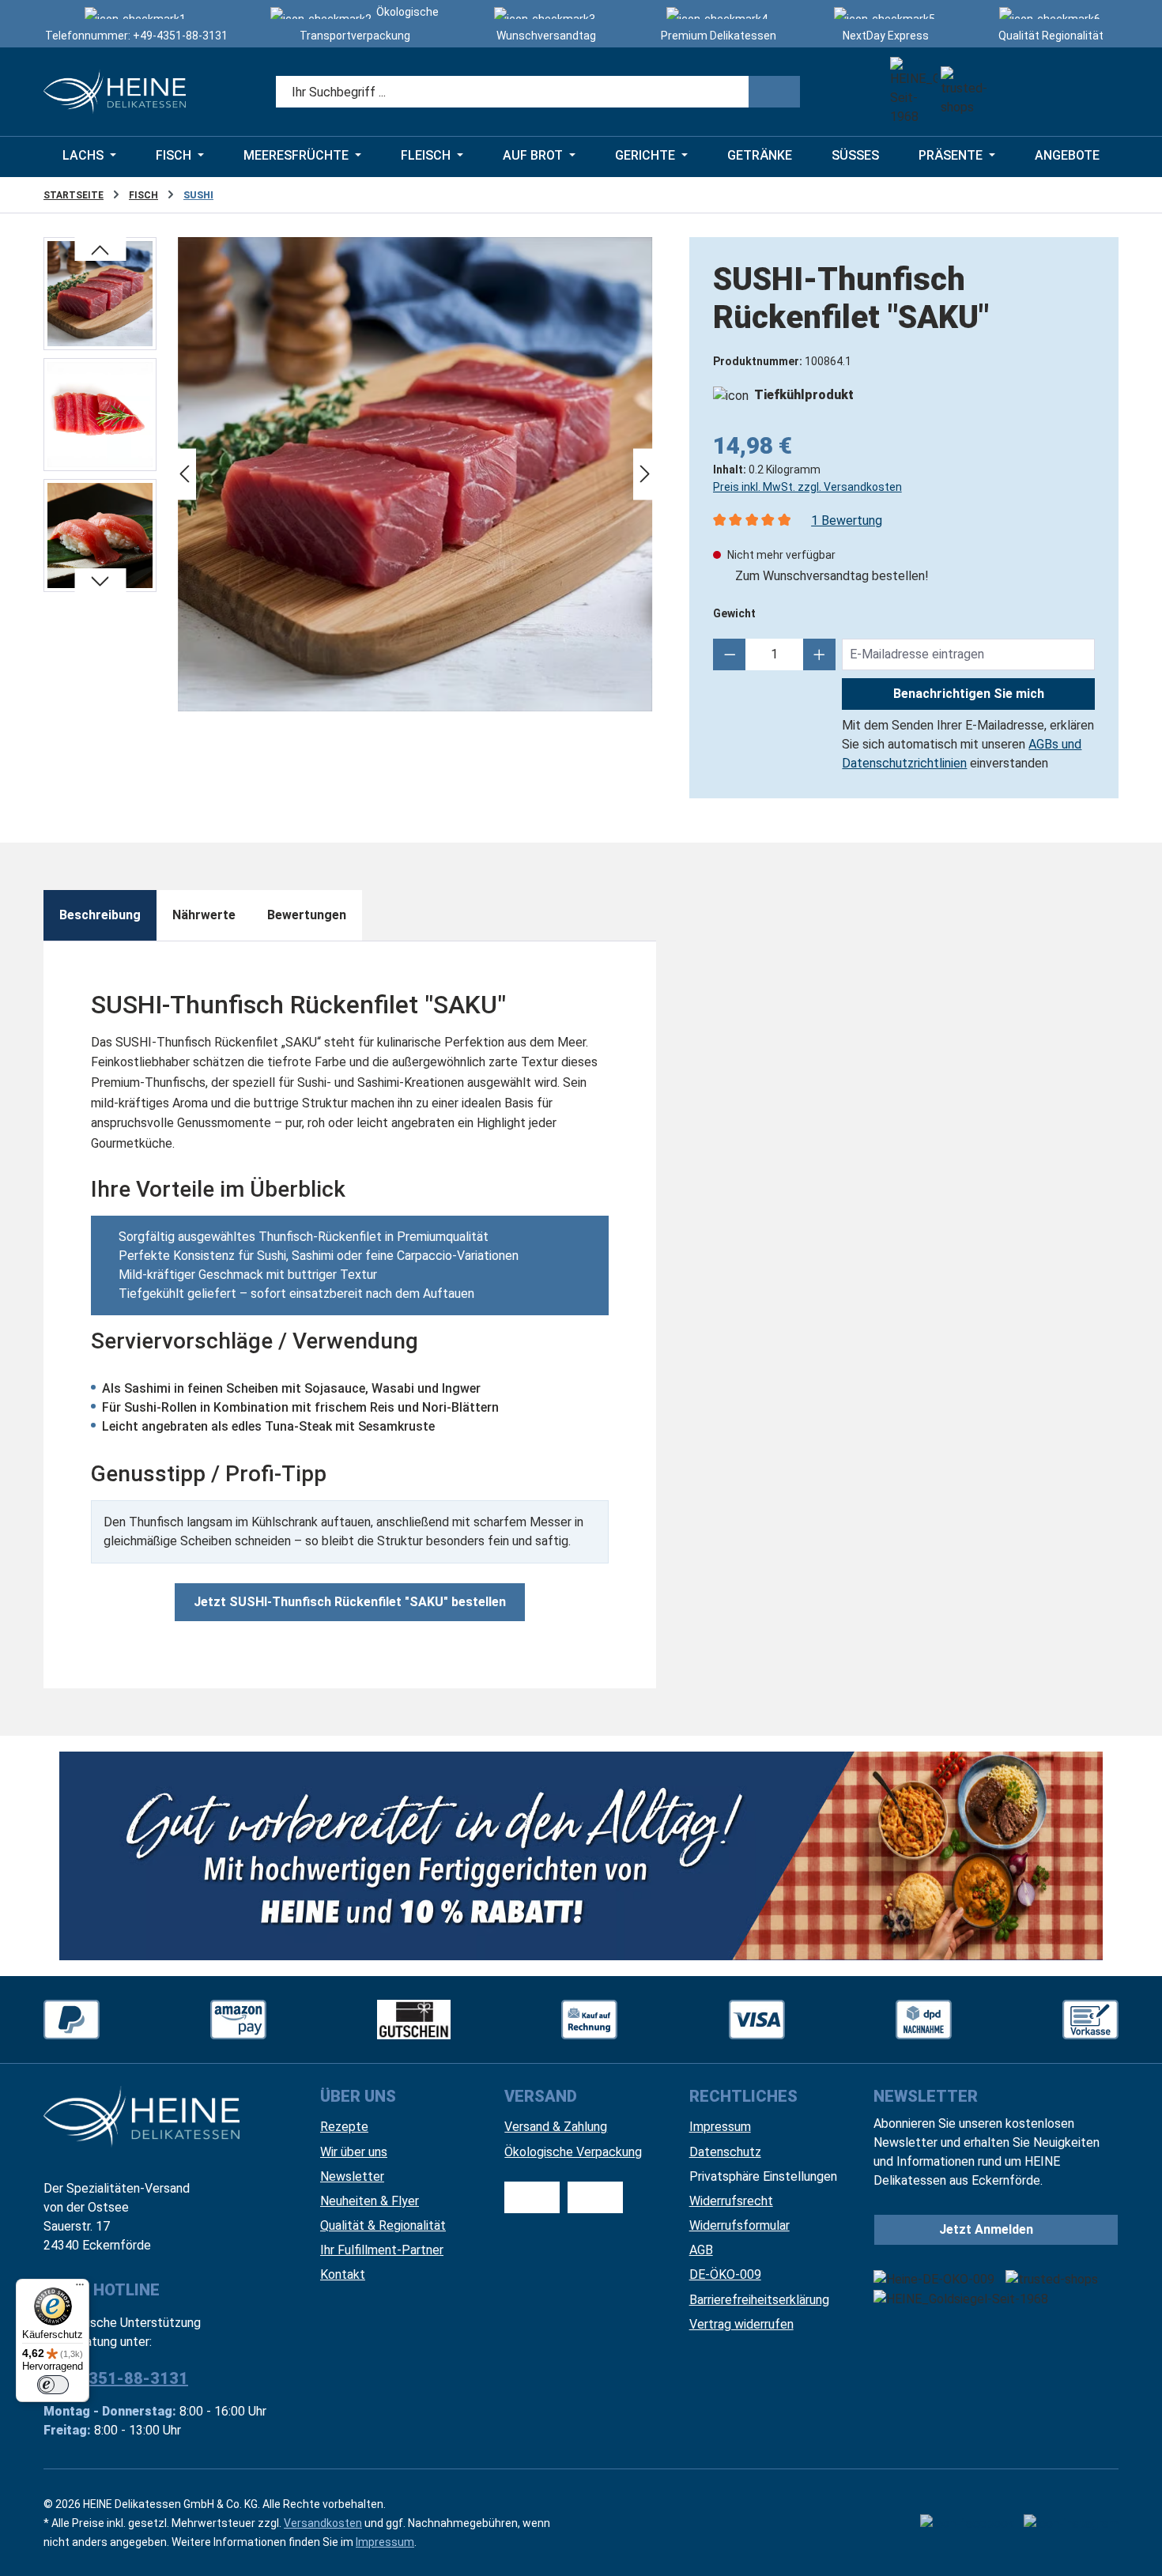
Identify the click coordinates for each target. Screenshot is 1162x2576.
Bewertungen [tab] (307, 915)
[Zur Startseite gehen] (115, 92)
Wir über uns (354, 2152)
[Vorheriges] (184, 475)
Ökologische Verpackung (573, 2152)
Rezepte (344, 2127)
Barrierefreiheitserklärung (759, 2300)
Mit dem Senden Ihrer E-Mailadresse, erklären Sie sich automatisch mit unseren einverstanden (968, 744)
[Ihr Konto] (1055, 92)
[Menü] (80, 2288)
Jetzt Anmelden (986, 2229)
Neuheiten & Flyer (370, 2201)
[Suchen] (774, 92)
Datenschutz (725, 2152)
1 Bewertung (847, 520)
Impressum (720, 2127)
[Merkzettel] (1011, 92)
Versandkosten (323, 2523)
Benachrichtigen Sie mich (969, 694)
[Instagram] (1071, 2523)
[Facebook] (967, 2523)
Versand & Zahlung (556, 2127)
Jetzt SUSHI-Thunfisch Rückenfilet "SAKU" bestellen (350, 1602)
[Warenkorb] (1098, 92)
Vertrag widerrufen (741, 2324)
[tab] (100, 915)
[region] (351, 474)
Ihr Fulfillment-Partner (382, 2250)
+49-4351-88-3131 (180, 36)
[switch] (53, 2385)
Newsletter (352, 2176)
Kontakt (343, 2274)
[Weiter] (645, 475)
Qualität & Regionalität (383, 2225)
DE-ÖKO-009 (725, 2274)
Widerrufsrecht (731, 2201)
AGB (701, 2250)
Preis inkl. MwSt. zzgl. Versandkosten (807, 487)
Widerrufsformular (739, 2225)
